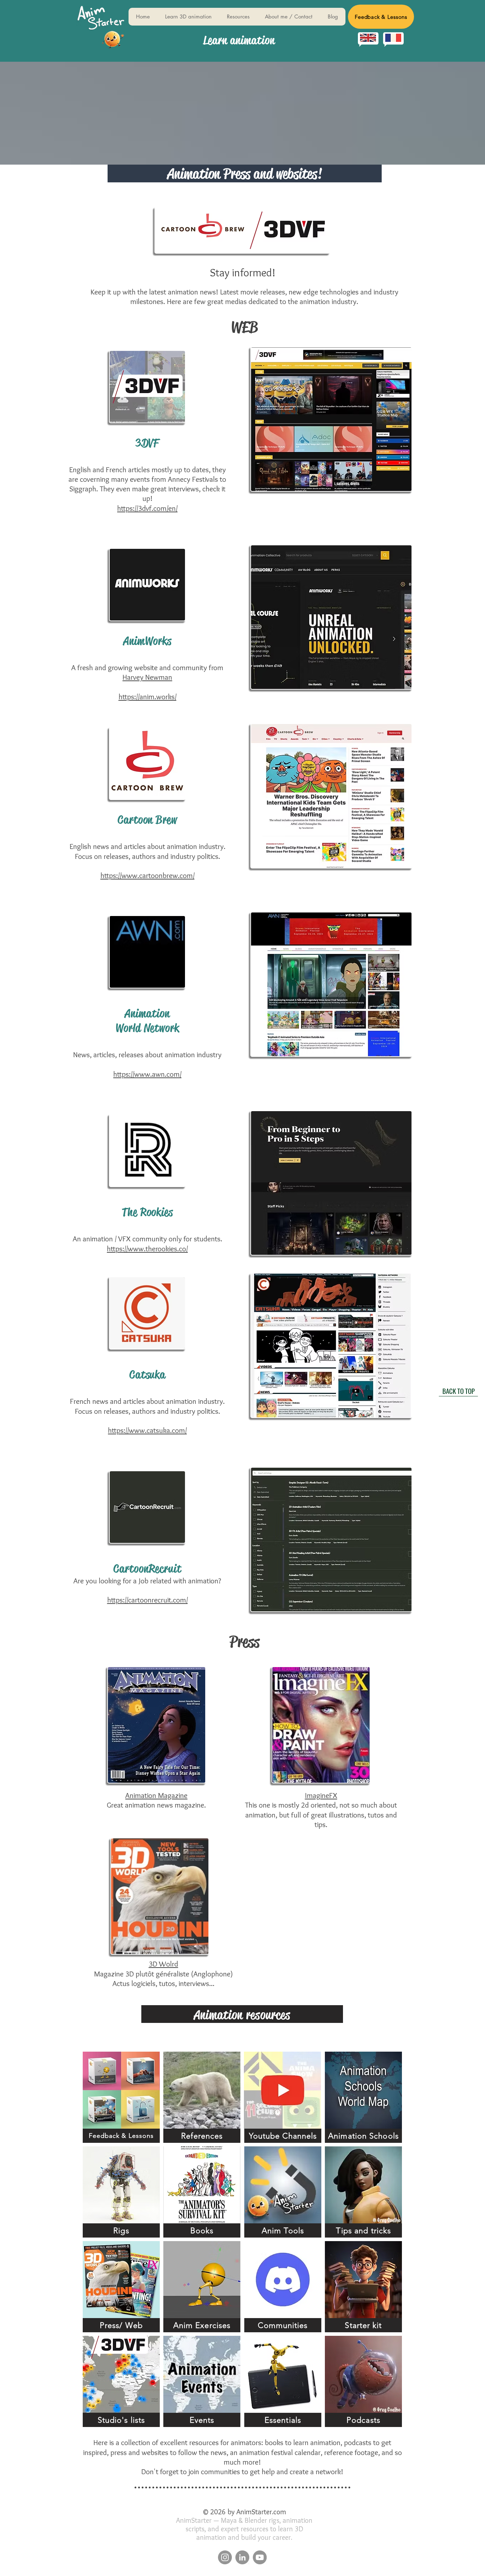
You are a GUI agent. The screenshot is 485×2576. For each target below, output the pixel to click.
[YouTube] (260, 2557)
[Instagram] (225, 2557)
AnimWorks (147, 641)
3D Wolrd (164, 1964)
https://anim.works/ (148, 697)
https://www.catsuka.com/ (147, 1430)
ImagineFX (321, 1795)
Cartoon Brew (148, 820)
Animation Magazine (156, 1795)
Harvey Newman (147, 677)
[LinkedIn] (242, 2557)
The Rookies (148, 1212)
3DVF (148, 443)
